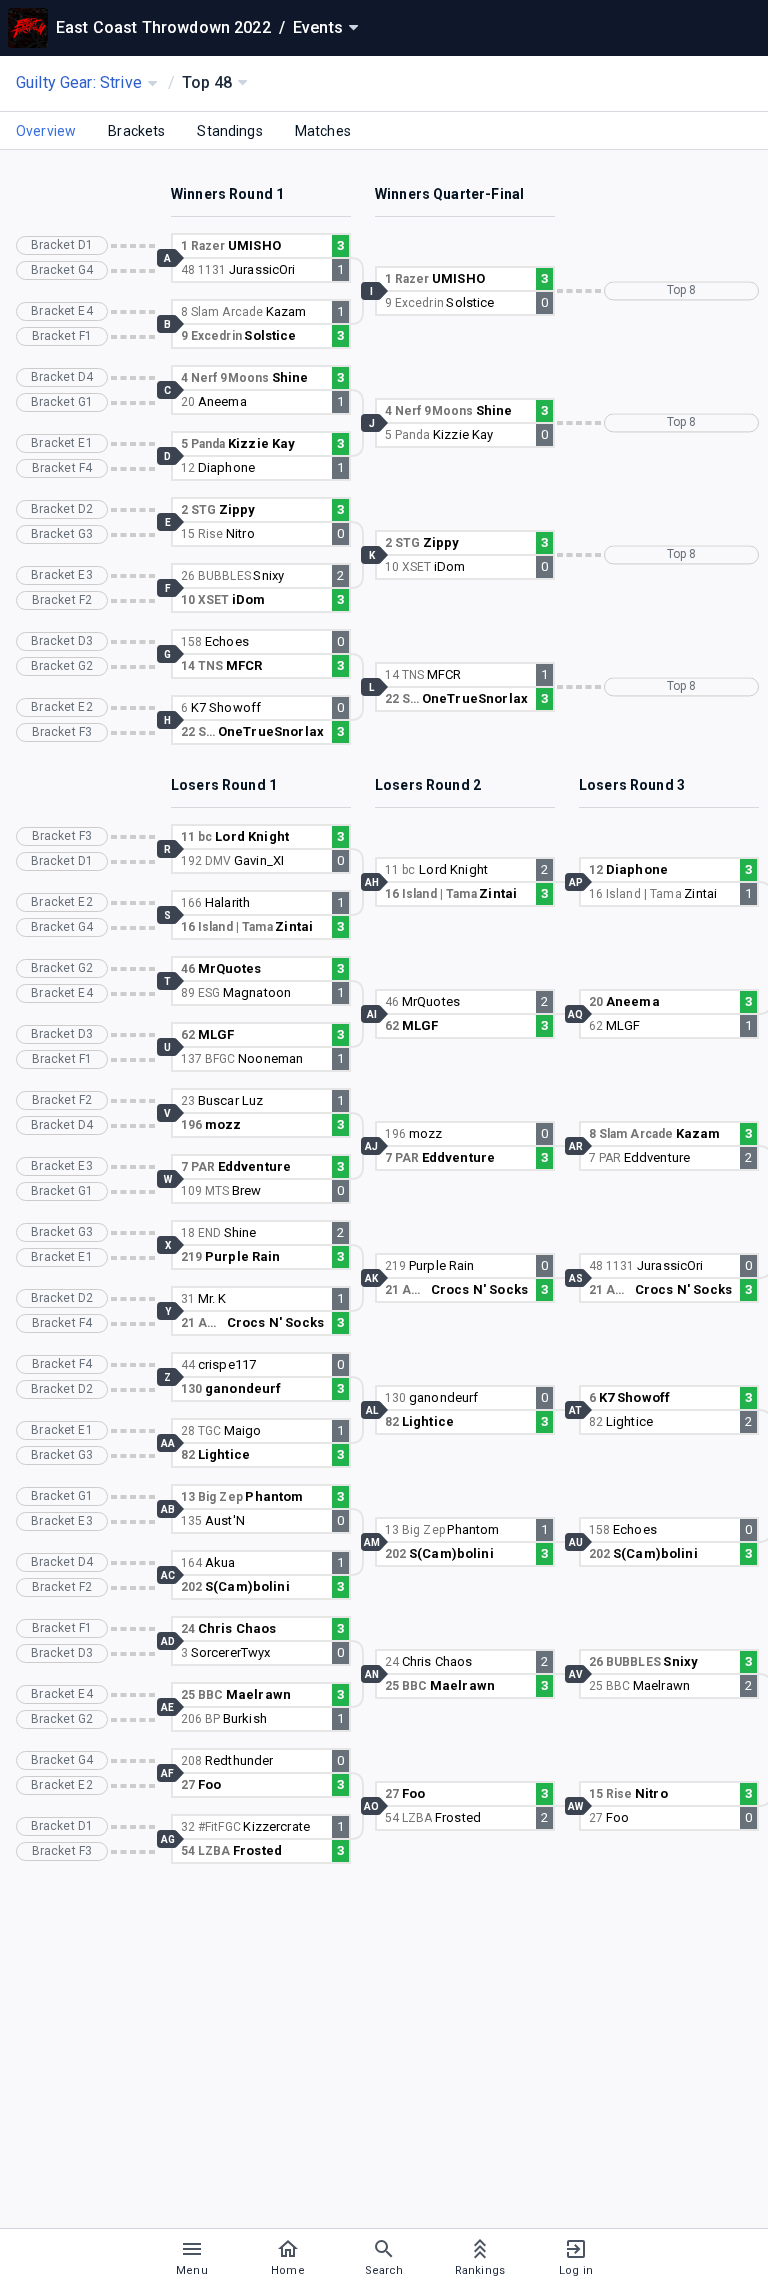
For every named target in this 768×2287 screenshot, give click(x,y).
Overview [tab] (46, 131)
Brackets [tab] (136, 131)
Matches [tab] (323, 131)
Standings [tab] (229, 131)
